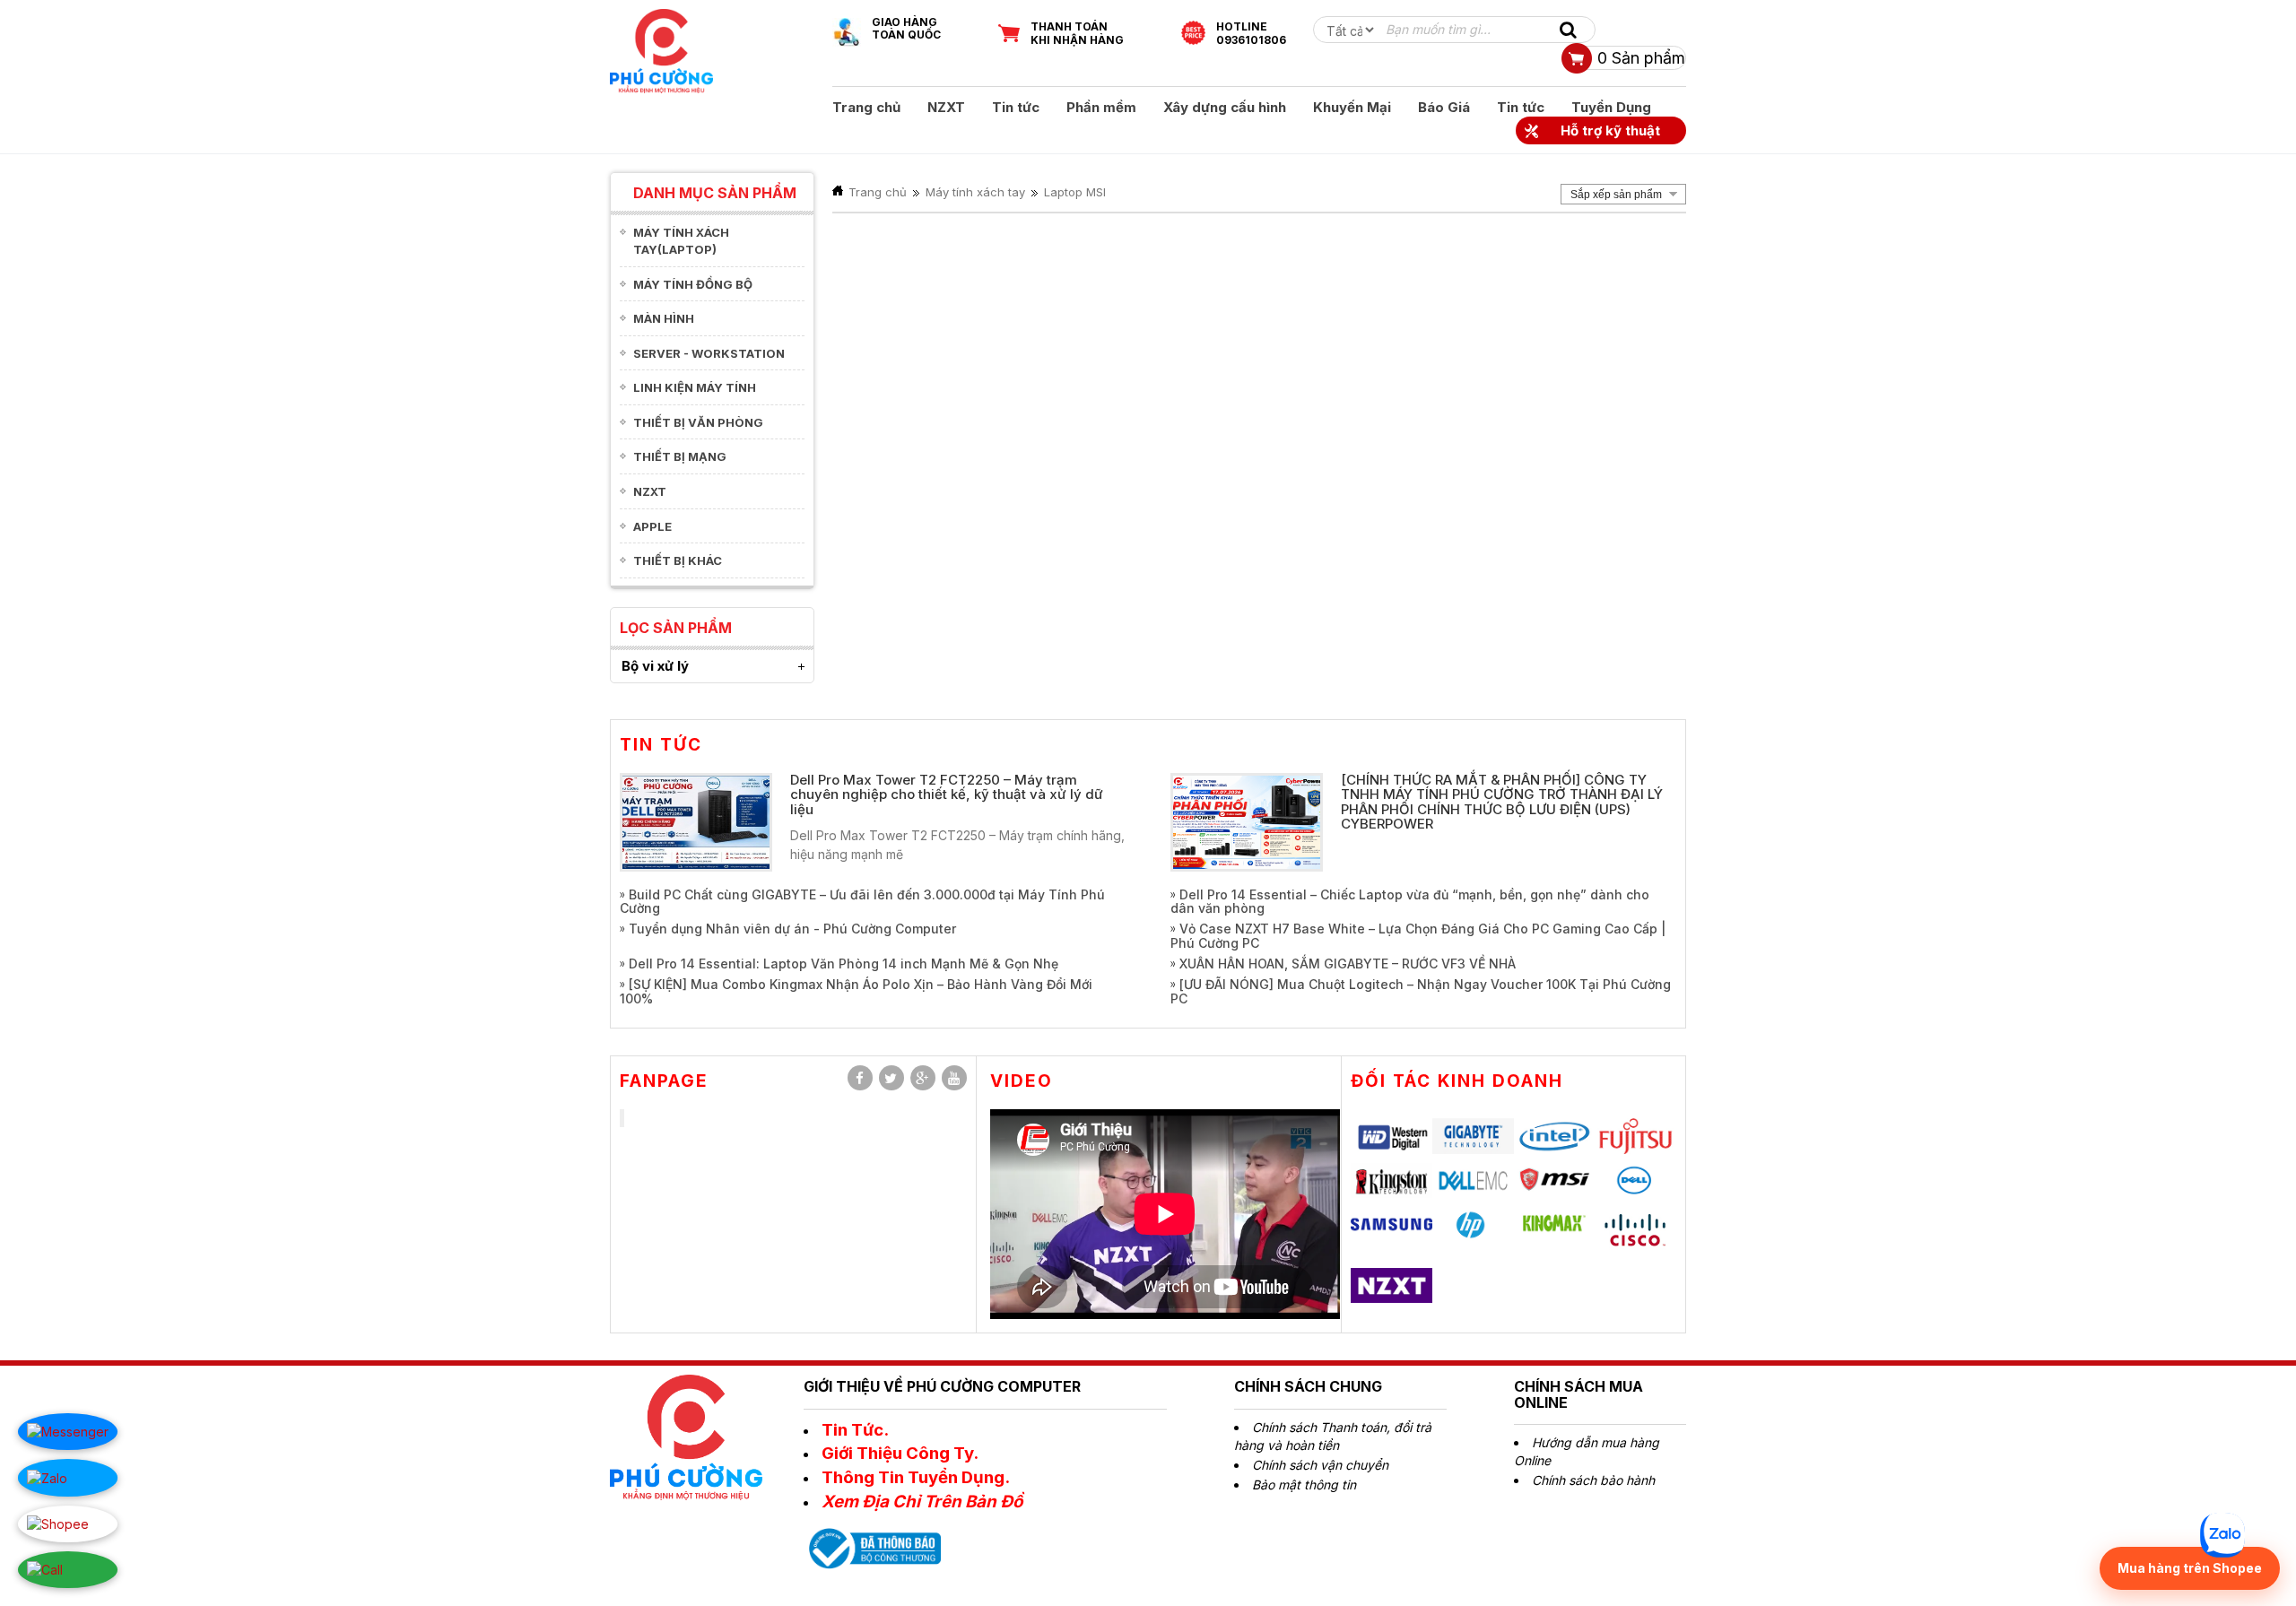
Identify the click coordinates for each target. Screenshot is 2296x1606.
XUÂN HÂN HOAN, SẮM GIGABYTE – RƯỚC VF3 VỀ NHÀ (1348, 964)
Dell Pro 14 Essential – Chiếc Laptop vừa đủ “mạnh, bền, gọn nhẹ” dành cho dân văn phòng (1410, 901)
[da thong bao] (872, 1547)
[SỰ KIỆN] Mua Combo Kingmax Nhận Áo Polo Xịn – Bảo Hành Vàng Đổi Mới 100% (856, 991)
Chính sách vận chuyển (1320, 1465)
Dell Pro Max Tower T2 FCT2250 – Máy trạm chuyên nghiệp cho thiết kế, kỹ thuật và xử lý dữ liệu (947, 794)
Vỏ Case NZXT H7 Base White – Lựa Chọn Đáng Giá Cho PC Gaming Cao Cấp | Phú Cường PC (1418, 935)
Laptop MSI (1075, 192)
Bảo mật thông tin (1304, 1484)
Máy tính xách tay (975, 192)
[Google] (923, 1078)
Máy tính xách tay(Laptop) (681, 241)
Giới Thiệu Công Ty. (900, 1453)
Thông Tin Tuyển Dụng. (916, 1477)
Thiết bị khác (678, 560)
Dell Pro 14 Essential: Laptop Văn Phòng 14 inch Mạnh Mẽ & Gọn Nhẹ (844, 964)
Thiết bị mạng (680, 456)
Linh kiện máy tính (695, 387)
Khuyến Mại (1352, 107)
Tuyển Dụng (1611, 107)
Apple (652, 526)
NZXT (946, 107)
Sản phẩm (1641, 58)
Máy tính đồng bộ (693, 284)
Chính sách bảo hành (1593, 1480)
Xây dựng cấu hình (1225, 107)
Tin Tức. (855, 1430)
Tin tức (1016, 107)
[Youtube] (954, 1078)
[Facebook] (860, 1078)
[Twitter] (891, 1078)
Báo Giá (1444, 107)
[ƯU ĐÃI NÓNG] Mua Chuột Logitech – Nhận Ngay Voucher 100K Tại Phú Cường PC (1421, 991)
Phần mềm (1101, 107)
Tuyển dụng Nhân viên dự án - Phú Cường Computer (792, 929)
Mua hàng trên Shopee (2190, 1568)
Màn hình (664, 318)
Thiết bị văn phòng (698, 422)
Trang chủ (866, 107)
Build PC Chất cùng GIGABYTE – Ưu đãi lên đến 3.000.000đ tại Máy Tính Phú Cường (862, 901)
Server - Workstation (709, 353)
